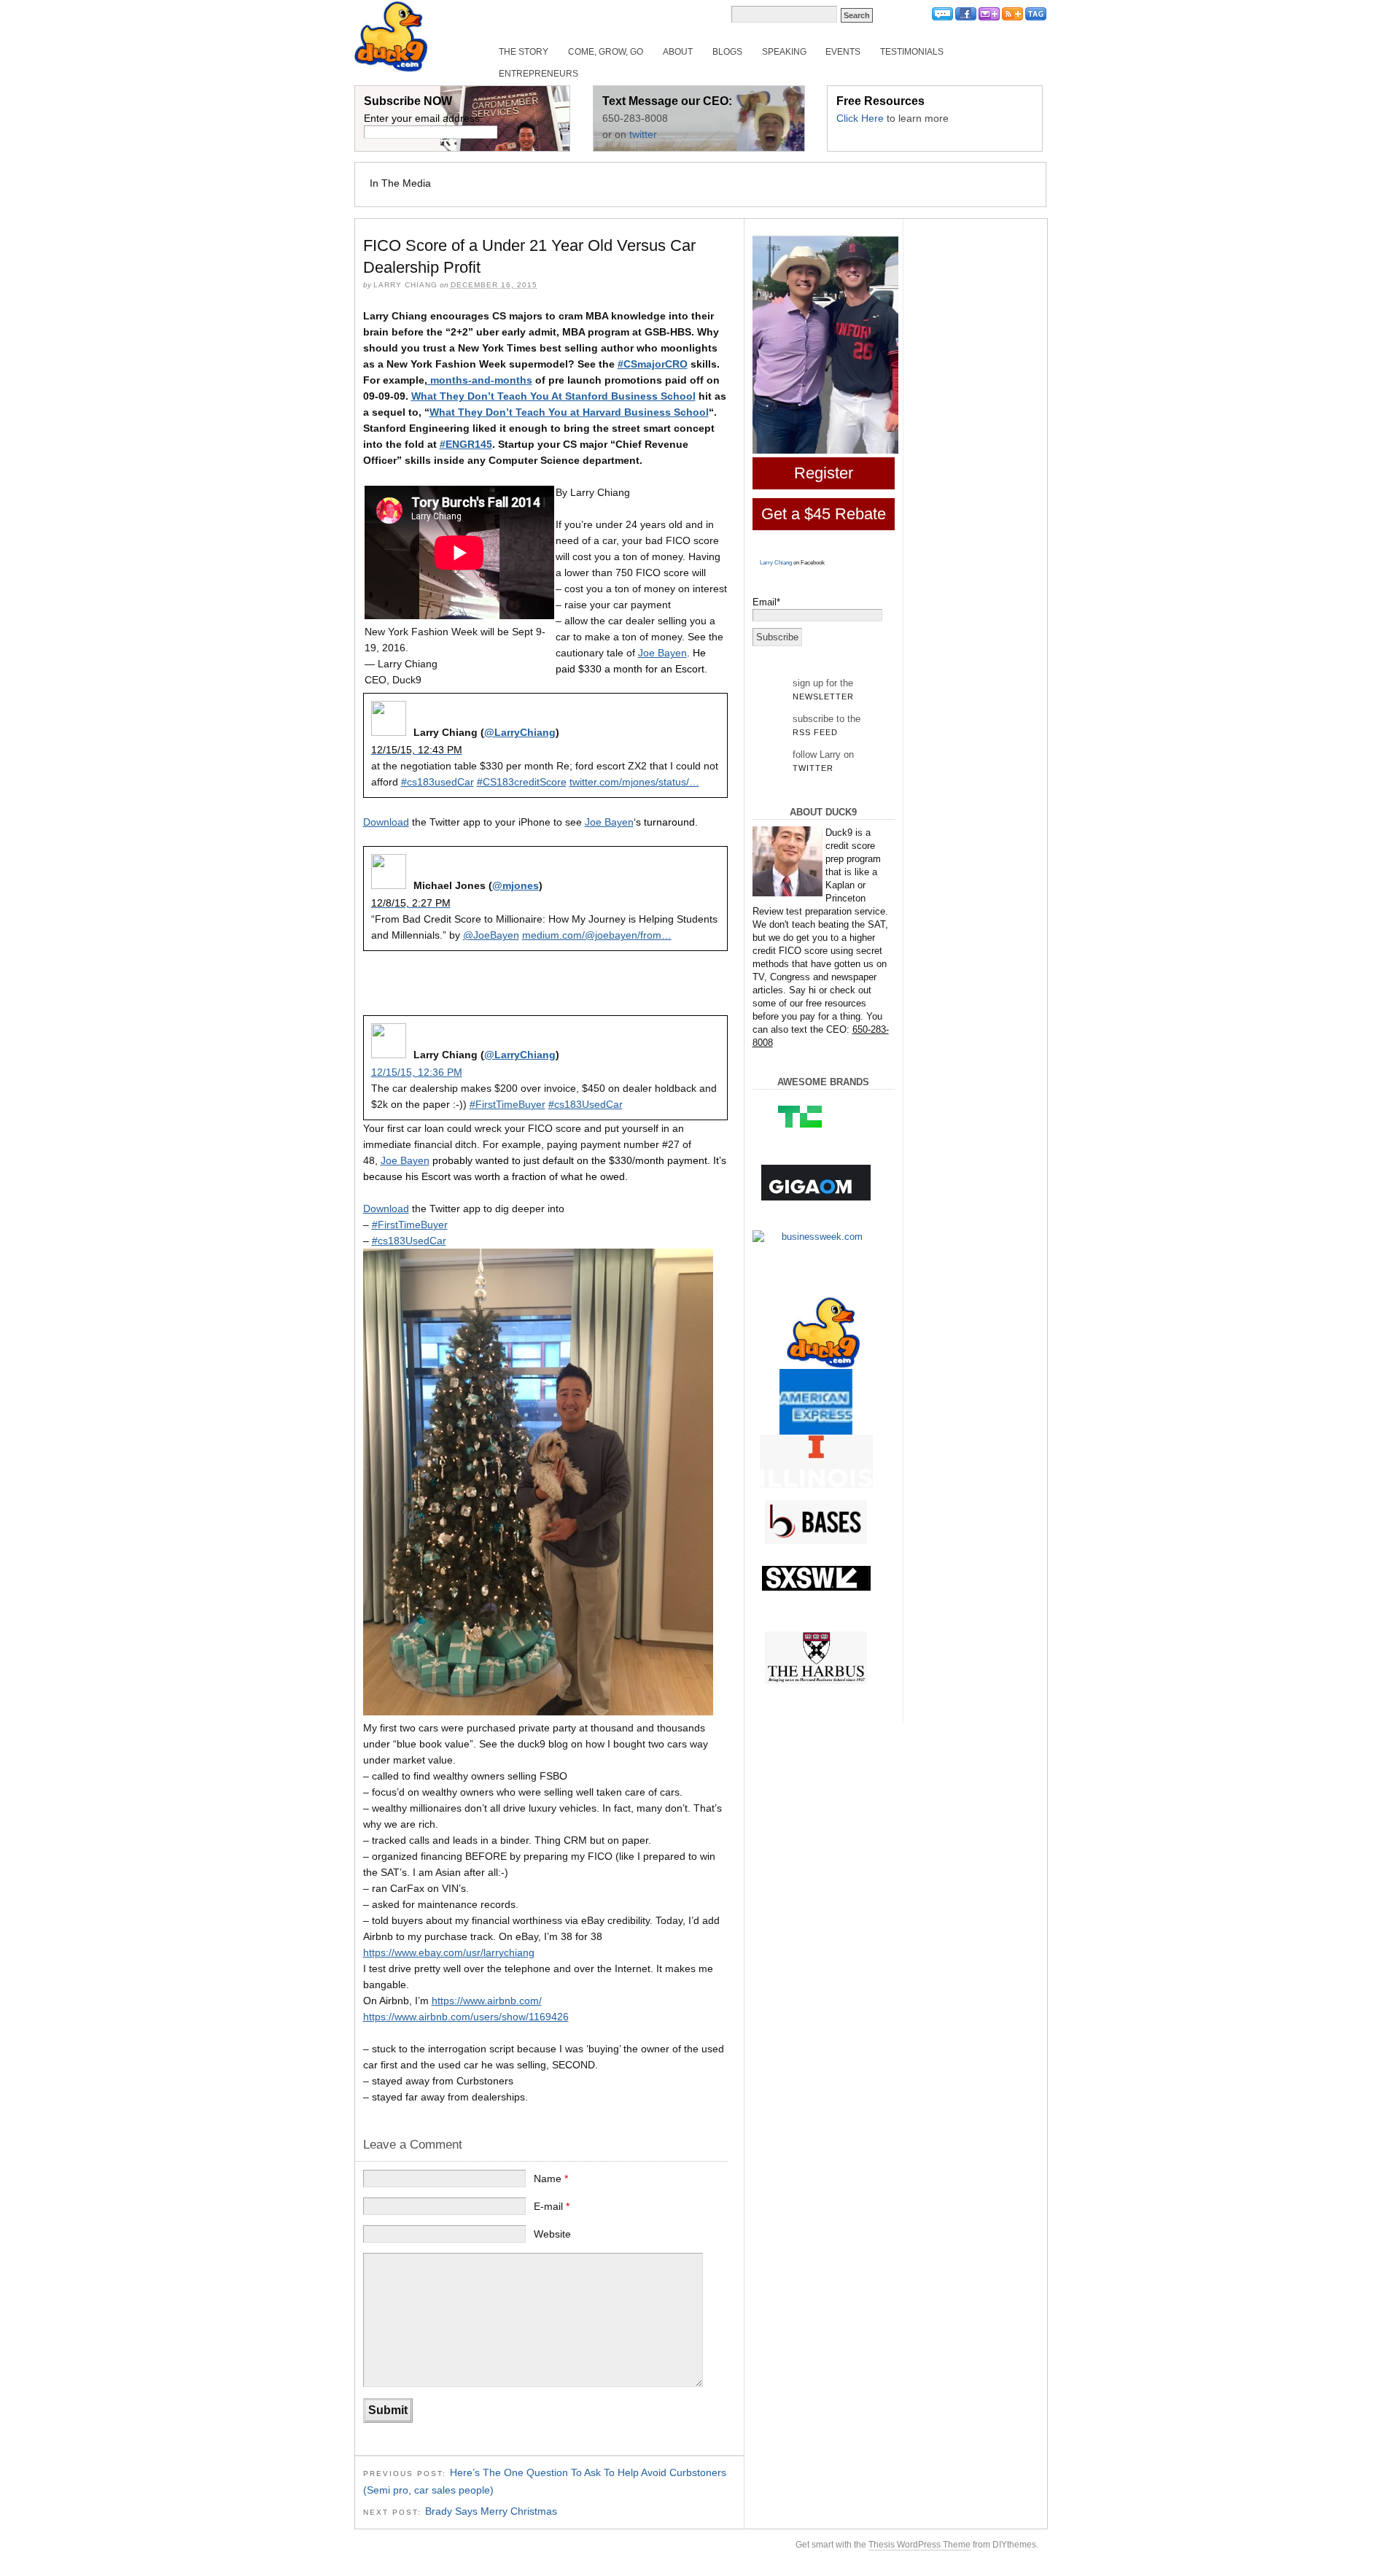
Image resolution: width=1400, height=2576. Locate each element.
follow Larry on (823, 761)
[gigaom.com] (816, 1183)
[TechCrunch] (816, 1116)
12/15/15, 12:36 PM (417, 1072)
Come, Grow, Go (606, 52)
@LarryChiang (520, 732)
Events (843, 52)
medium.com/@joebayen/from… (597, 935)
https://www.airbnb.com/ (487, 2001)
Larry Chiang (776, 563)
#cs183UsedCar (586, 1104)
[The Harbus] (816, 1658)
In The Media (400, 183)
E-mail (552, 2206)
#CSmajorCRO (653, 364)
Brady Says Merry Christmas (491, 2511)
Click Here (860, 118)
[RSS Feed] (1012, 18)
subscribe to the (827, 725)
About (678, 52)
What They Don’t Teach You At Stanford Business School (553, 396)
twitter (643, 134)
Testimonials (912, 52)
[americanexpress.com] (816, 1405)
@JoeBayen (491, 935)
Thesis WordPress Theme (919, 2545)
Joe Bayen (662, 653)
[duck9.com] (824, 1332)
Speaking (784, 52)
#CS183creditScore (522, 782)
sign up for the (823, 689)
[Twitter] (942, 18)
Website (552, 2234)
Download (386, 822)
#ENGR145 (466, 444)
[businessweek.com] (816, 1237)
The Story (524, 52)
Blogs (727, 52)
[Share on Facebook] (966, 18)
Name (551, 2179)
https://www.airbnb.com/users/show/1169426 (466, 2017)
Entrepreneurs (538, 74)
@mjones (516, 885)
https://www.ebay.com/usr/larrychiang (449, 1952)
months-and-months (480, 380)
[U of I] (816, 1461)
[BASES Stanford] (816, 1522)
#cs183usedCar (437, 782)
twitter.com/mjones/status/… (634, 782)
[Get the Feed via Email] (989, 18)
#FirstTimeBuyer (507, 1104)
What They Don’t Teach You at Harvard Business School (569, 412)
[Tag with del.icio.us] (1036, 18)
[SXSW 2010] (816, 1578)
